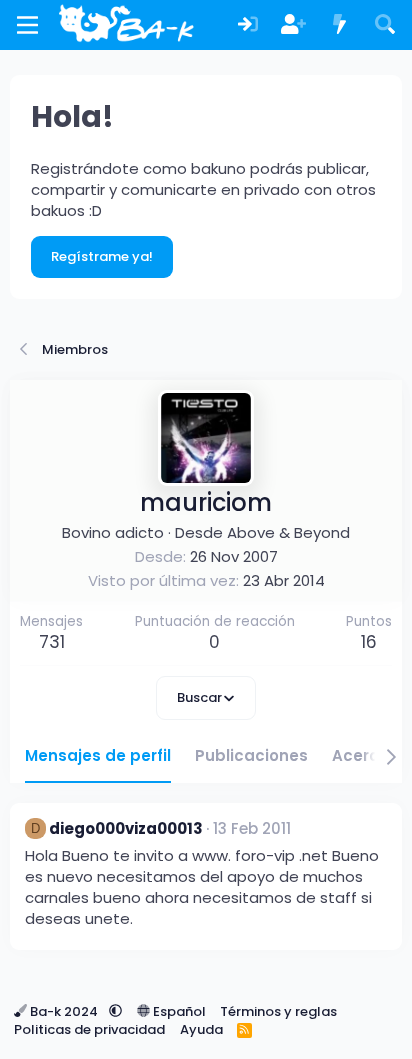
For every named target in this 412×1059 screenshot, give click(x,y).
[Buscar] (385, 25)
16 (369, 642)
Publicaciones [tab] (251, 755)
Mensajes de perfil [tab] (98, 755)
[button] (115, 1011)
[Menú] (27, 25)
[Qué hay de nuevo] (340, 25)
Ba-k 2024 (64, 1011)
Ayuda (201, 1029)
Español (178, 1011)
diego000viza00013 (126, 828)
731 (52, 642)
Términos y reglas (278, 1011)
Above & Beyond (288, 532)
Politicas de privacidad (89, 1029)
